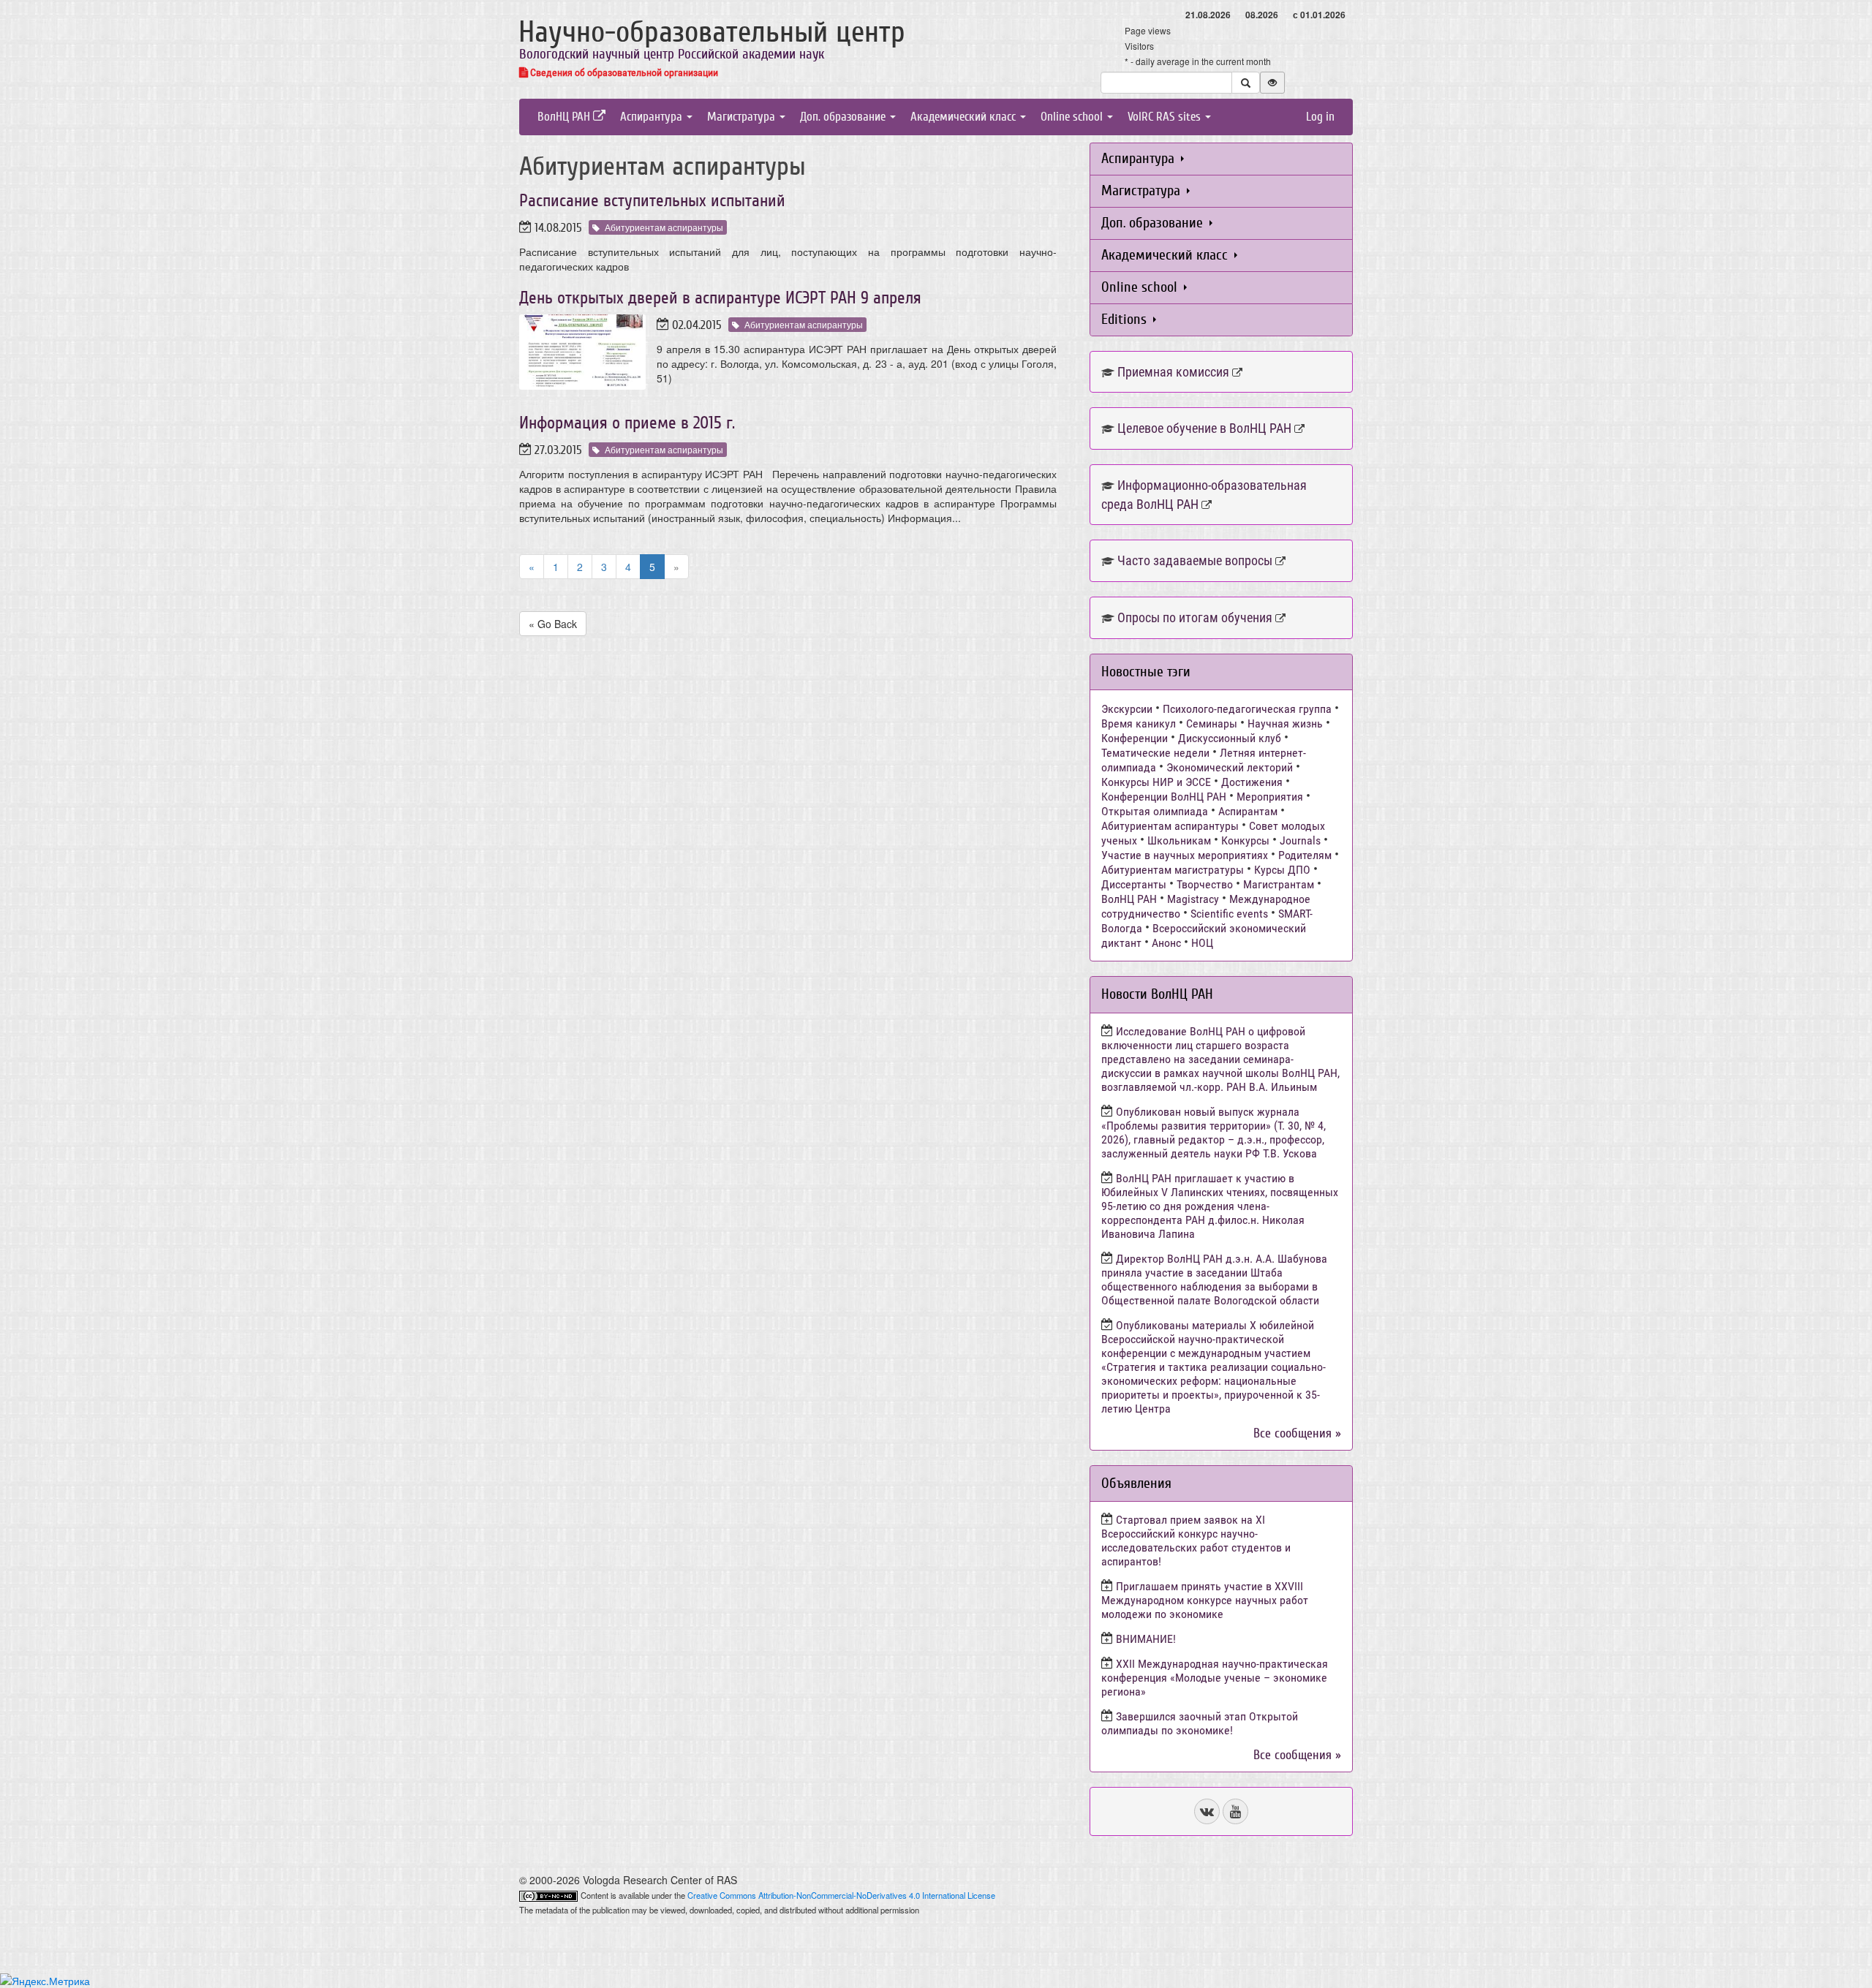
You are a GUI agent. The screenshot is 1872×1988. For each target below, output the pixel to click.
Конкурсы (1245, 840)
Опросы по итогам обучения (1195, 617)
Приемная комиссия (1173, 372)
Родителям (1305, 855)
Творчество (1205, 884)
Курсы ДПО (1282, 870)
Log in (1320, 117)
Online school (1073, 117)
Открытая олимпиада (1155, 811)
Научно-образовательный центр (712, 32)
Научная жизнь (1285, 723)
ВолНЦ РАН (565, 117)
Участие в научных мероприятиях (1185, 855)
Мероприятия (1270, 797)
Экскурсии (1127, 709)
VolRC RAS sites (1166, 117)
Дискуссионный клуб (1230, 738)
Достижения (1252, 782)
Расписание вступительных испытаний (652, 201)
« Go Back (553, 624)
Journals (1300, 840)
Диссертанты (1134, 884)
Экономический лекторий (1230, 767)
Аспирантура (653, 117)
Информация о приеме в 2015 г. (627, 423)
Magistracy (1193, 899)
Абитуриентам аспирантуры (664, 227)
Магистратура (743, 117)
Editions (1126, 319)
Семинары (1212, 723)
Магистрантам (1279, 884)
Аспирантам (1248, 811)
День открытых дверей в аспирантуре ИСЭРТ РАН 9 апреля (720, 298)
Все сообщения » (1297, 1433)
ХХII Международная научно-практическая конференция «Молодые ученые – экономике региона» (1215, 1678)
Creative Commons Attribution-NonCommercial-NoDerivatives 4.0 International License (841, 1895)
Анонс (1166, 943)
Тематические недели (1155, 753)
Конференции (1135, 738)
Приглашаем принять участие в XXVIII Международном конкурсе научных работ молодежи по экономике (1205, 1600)
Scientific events (1229, 914)
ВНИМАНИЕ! (1146, 1639)
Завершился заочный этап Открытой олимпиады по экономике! (1200, 1723)
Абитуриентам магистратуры (1173, 870)
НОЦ (1202, 943)
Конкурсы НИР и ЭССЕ (1156, 782)
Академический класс (965, 117)
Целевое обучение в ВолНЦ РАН (1204, 428)
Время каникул (1139, 723)
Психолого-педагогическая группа (1247, 709)
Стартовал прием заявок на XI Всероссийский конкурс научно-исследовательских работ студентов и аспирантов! (1196, 1541)
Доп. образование (844, 117)
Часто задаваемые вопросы (1195, 560)
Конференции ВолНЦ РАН (1164, 797)
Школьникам (1179, 840)
